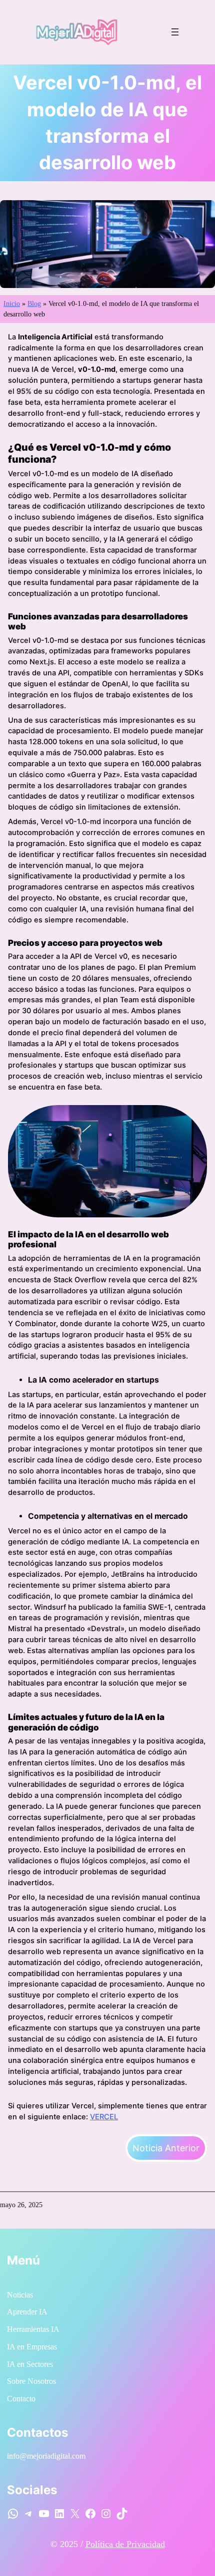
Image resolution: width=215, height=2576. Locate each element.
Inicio (12, 304)
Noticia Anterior (166, 2148)
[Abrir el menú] (175, 32)
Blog (34, 304)
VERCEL (104, 2117)
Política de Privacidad (125, 2544)
